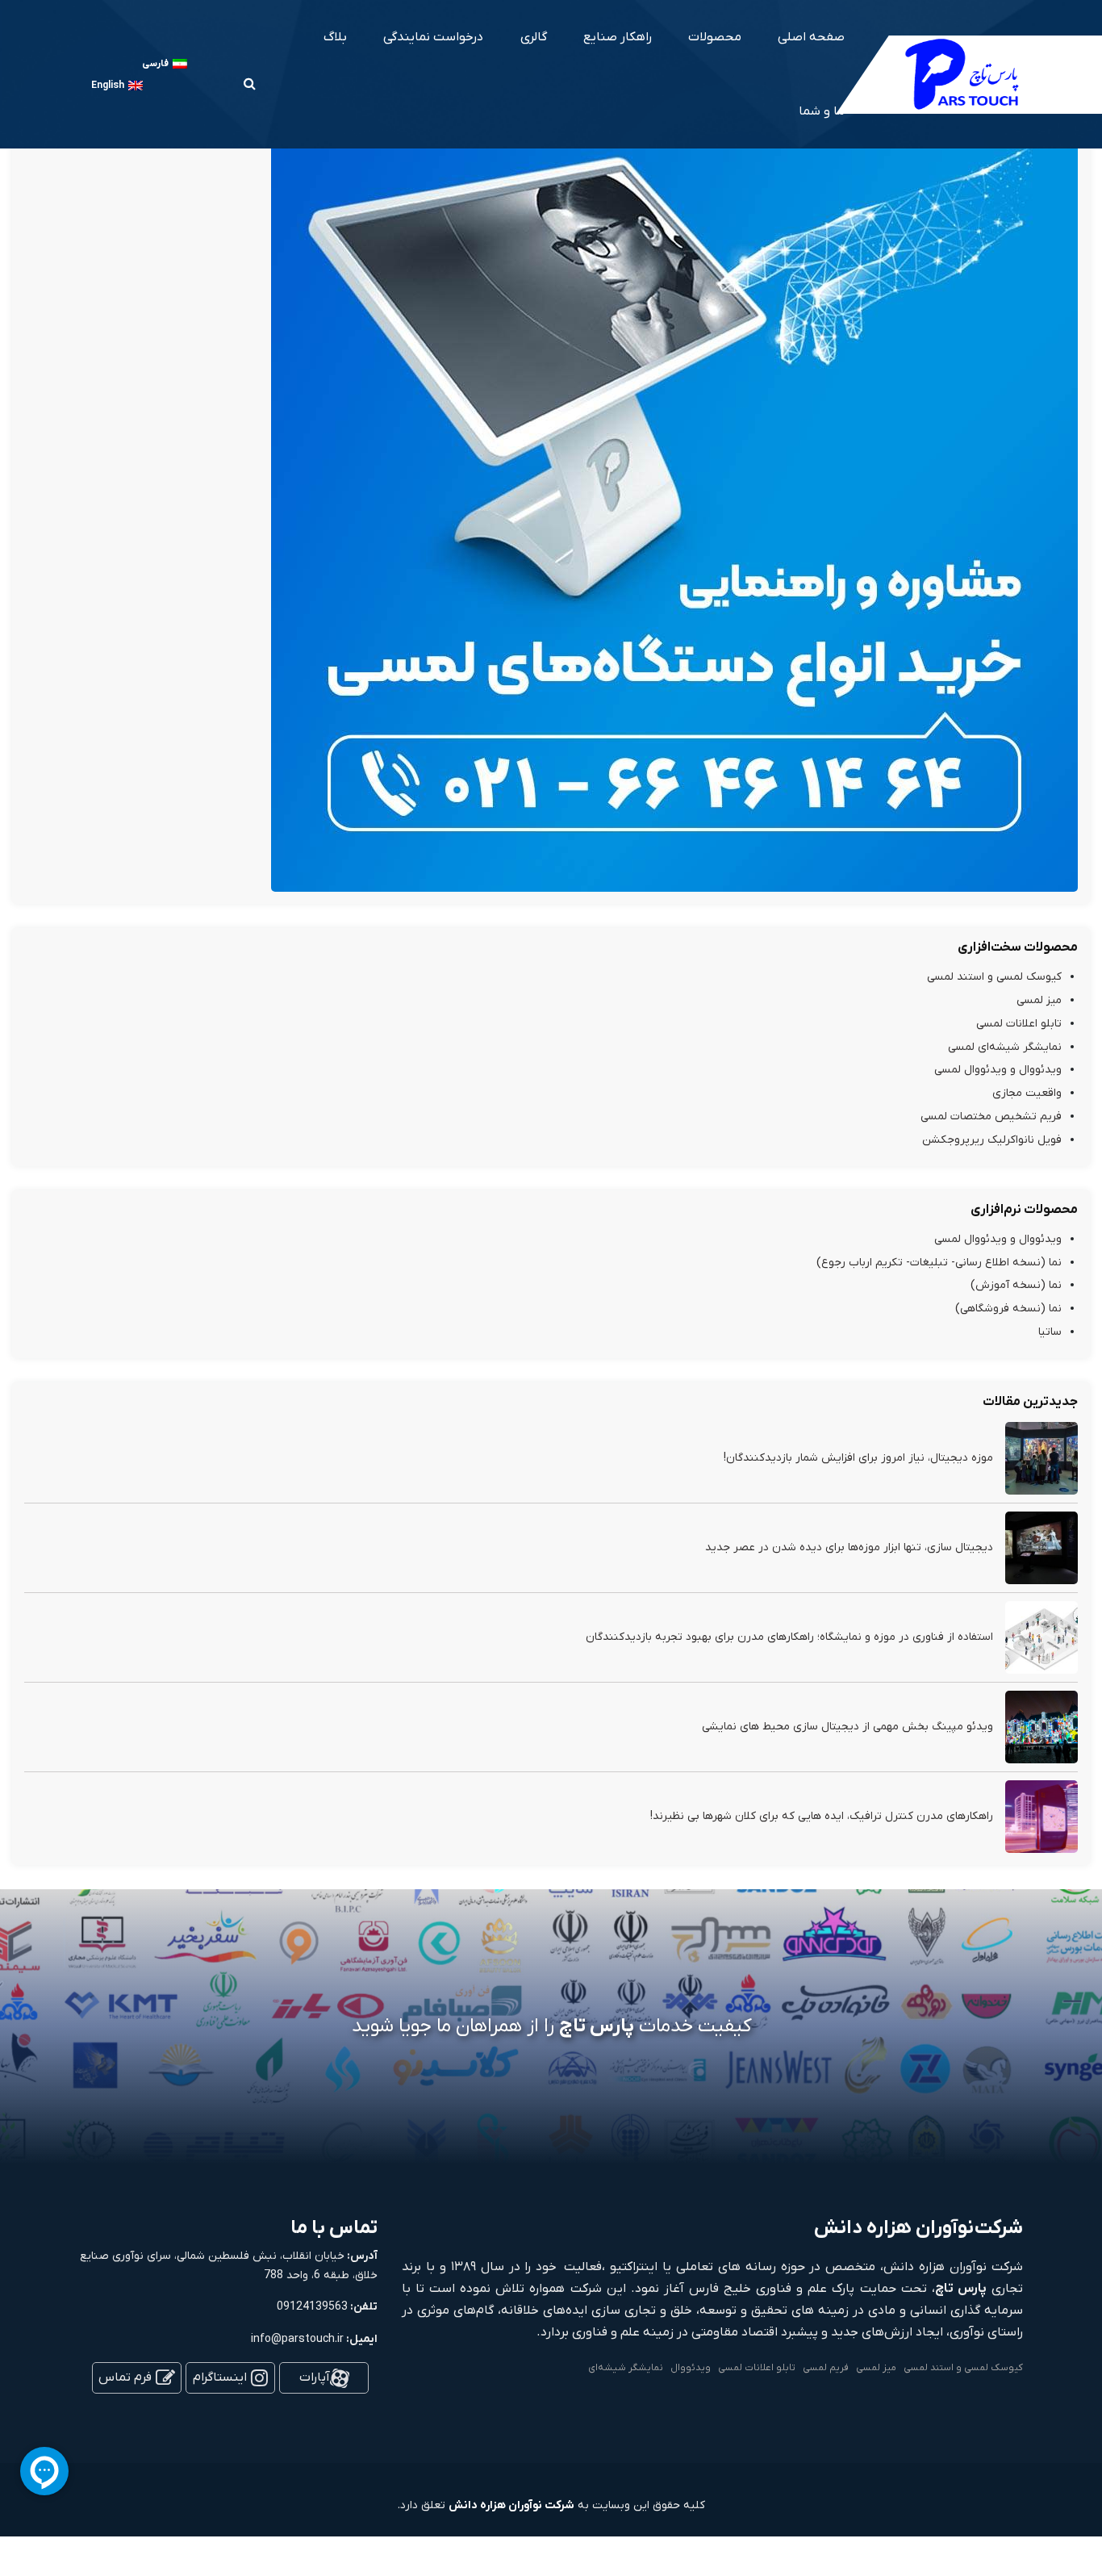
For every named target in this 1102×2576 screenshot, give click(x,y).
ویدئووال (691, 2368)
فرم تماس (125, 2377)
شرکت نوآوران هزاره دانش (511, 2505)
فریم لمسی (826, 2368)
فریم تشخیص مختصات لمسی (991, 1117)
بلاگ (335, 37)
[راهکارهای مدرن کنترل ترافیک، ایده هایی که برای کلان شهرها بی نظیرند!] (1041, 1817)
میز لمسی (1039, 1000)
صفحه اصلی (811, 37)
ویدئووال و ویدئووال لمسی (998, 1070)
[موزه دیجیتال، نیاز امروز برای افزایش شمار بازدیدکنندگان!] (1041, 1458)
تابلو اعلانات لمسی (1019, 1024)
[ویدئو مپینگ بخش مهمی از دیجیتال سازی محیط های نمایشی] (1041, 1727)
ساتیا (1050, 1332)
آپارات (315, 2377)
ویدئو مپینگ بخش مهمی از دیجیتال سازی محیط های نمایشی (847, 1727)
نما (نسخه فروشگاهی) (1008, 1309)
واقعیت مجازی (1027, 1093)
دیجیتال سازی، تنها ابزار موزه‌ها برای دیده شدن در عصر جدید (849, 1547)
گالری (534, 37)
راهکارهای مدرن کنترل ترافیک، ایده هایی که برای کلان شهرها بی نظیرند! (822, 1816)
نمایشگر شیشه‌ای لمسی (1005, 1047)
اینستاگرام (220, 2377)
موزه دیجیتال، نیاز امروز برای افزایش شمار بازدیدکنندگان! (858, 1458)
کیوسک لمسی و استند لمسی (994, 977)
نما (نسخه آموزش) (1016, 1285)
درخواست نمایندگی (433, 37)
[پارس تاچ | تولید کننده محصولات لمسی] (962, 73)
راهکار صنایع (618, 37)
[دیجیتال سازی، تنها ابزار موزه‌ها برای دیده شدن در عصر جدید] (1041, 1548)
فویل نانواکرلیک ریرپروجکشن (992, 1140)
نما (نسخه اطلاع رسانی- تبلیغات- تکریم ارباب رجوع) (939, 1263)
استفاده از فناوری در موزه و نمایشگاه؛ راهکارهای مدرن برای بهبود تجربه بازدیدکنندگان (789, 1637)
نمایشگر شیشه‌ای (626, 2368)
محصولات (715, 37)
